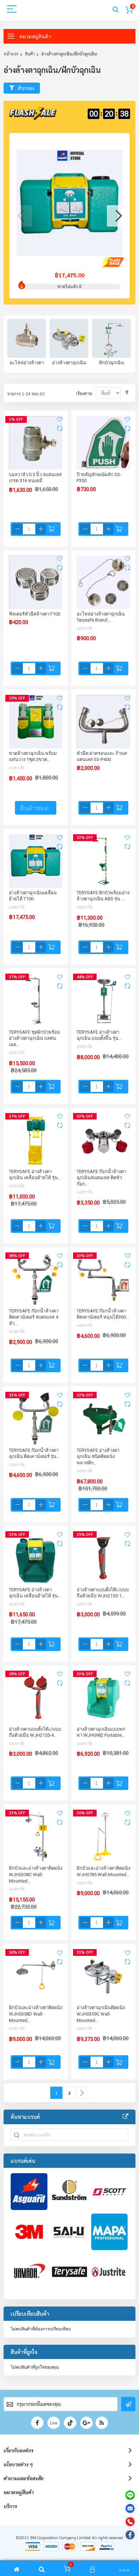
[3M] (29, 2232)
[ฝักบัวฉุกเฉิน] (111, 338)
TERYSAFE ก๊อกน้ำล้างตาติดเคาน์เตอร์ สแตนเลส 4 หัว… (34, 1317)
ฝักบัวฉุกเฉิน (112, 363)
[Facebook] (130, 2535)
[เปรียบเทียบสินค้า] (60, 429)
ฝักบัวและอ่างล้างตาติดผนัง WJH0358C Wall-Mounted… (36, 1874)
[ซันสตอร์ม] (69, 2192)
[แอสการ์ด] (29, 2192)
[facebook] (37, 2423)
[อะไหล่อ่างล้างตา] (27, 338)
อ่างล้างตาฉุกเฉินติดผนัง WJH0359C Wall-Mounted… (101, 2014)
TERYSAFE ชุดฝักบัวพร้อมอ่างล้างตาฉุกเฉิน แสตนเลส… (35, 1038)
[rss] (102, 2423)
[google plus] (86, 2423)
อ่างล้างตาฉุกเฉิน (69, 363)
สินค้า (30, 54)
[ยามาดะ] (29, 2272)
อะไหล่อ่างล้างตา (27, 363)
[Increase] (41, 529)
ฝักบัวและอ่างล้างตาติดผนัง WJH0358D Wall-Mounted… (36, 2014)
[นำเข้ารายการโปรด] (60, 419)
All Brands (125, 2117)
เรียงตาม (84, 394)
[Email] (130, 2508)
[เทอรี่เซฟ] (69, 2272)
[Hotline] (130, 2522)
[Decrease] (17, 529)
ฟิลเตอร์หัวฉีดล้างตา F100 (35, 614)
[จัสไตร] (110, 2272)
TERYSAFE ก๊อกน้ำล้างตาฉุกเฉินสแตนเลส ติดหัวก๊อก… (101, 1178)
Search (116, 10)
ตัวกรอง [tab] (26, 88)
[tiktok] (70, 2423)
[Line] (130, 2495)
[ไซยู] (69, 2232)
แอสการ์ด (84, 628)
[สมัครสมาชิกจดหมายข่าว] (128, 2404)
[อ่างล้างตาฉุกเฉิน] (69, 338)
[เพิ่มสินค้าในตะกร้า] (51, 529)
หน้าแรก (11, 54)
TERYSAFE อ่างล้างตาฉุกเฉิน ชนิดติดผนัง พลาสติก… (98, 1457)
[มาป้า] (110, 2232)
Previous (21, 216)
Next (118, 216)
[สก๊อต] (110, 2192)
